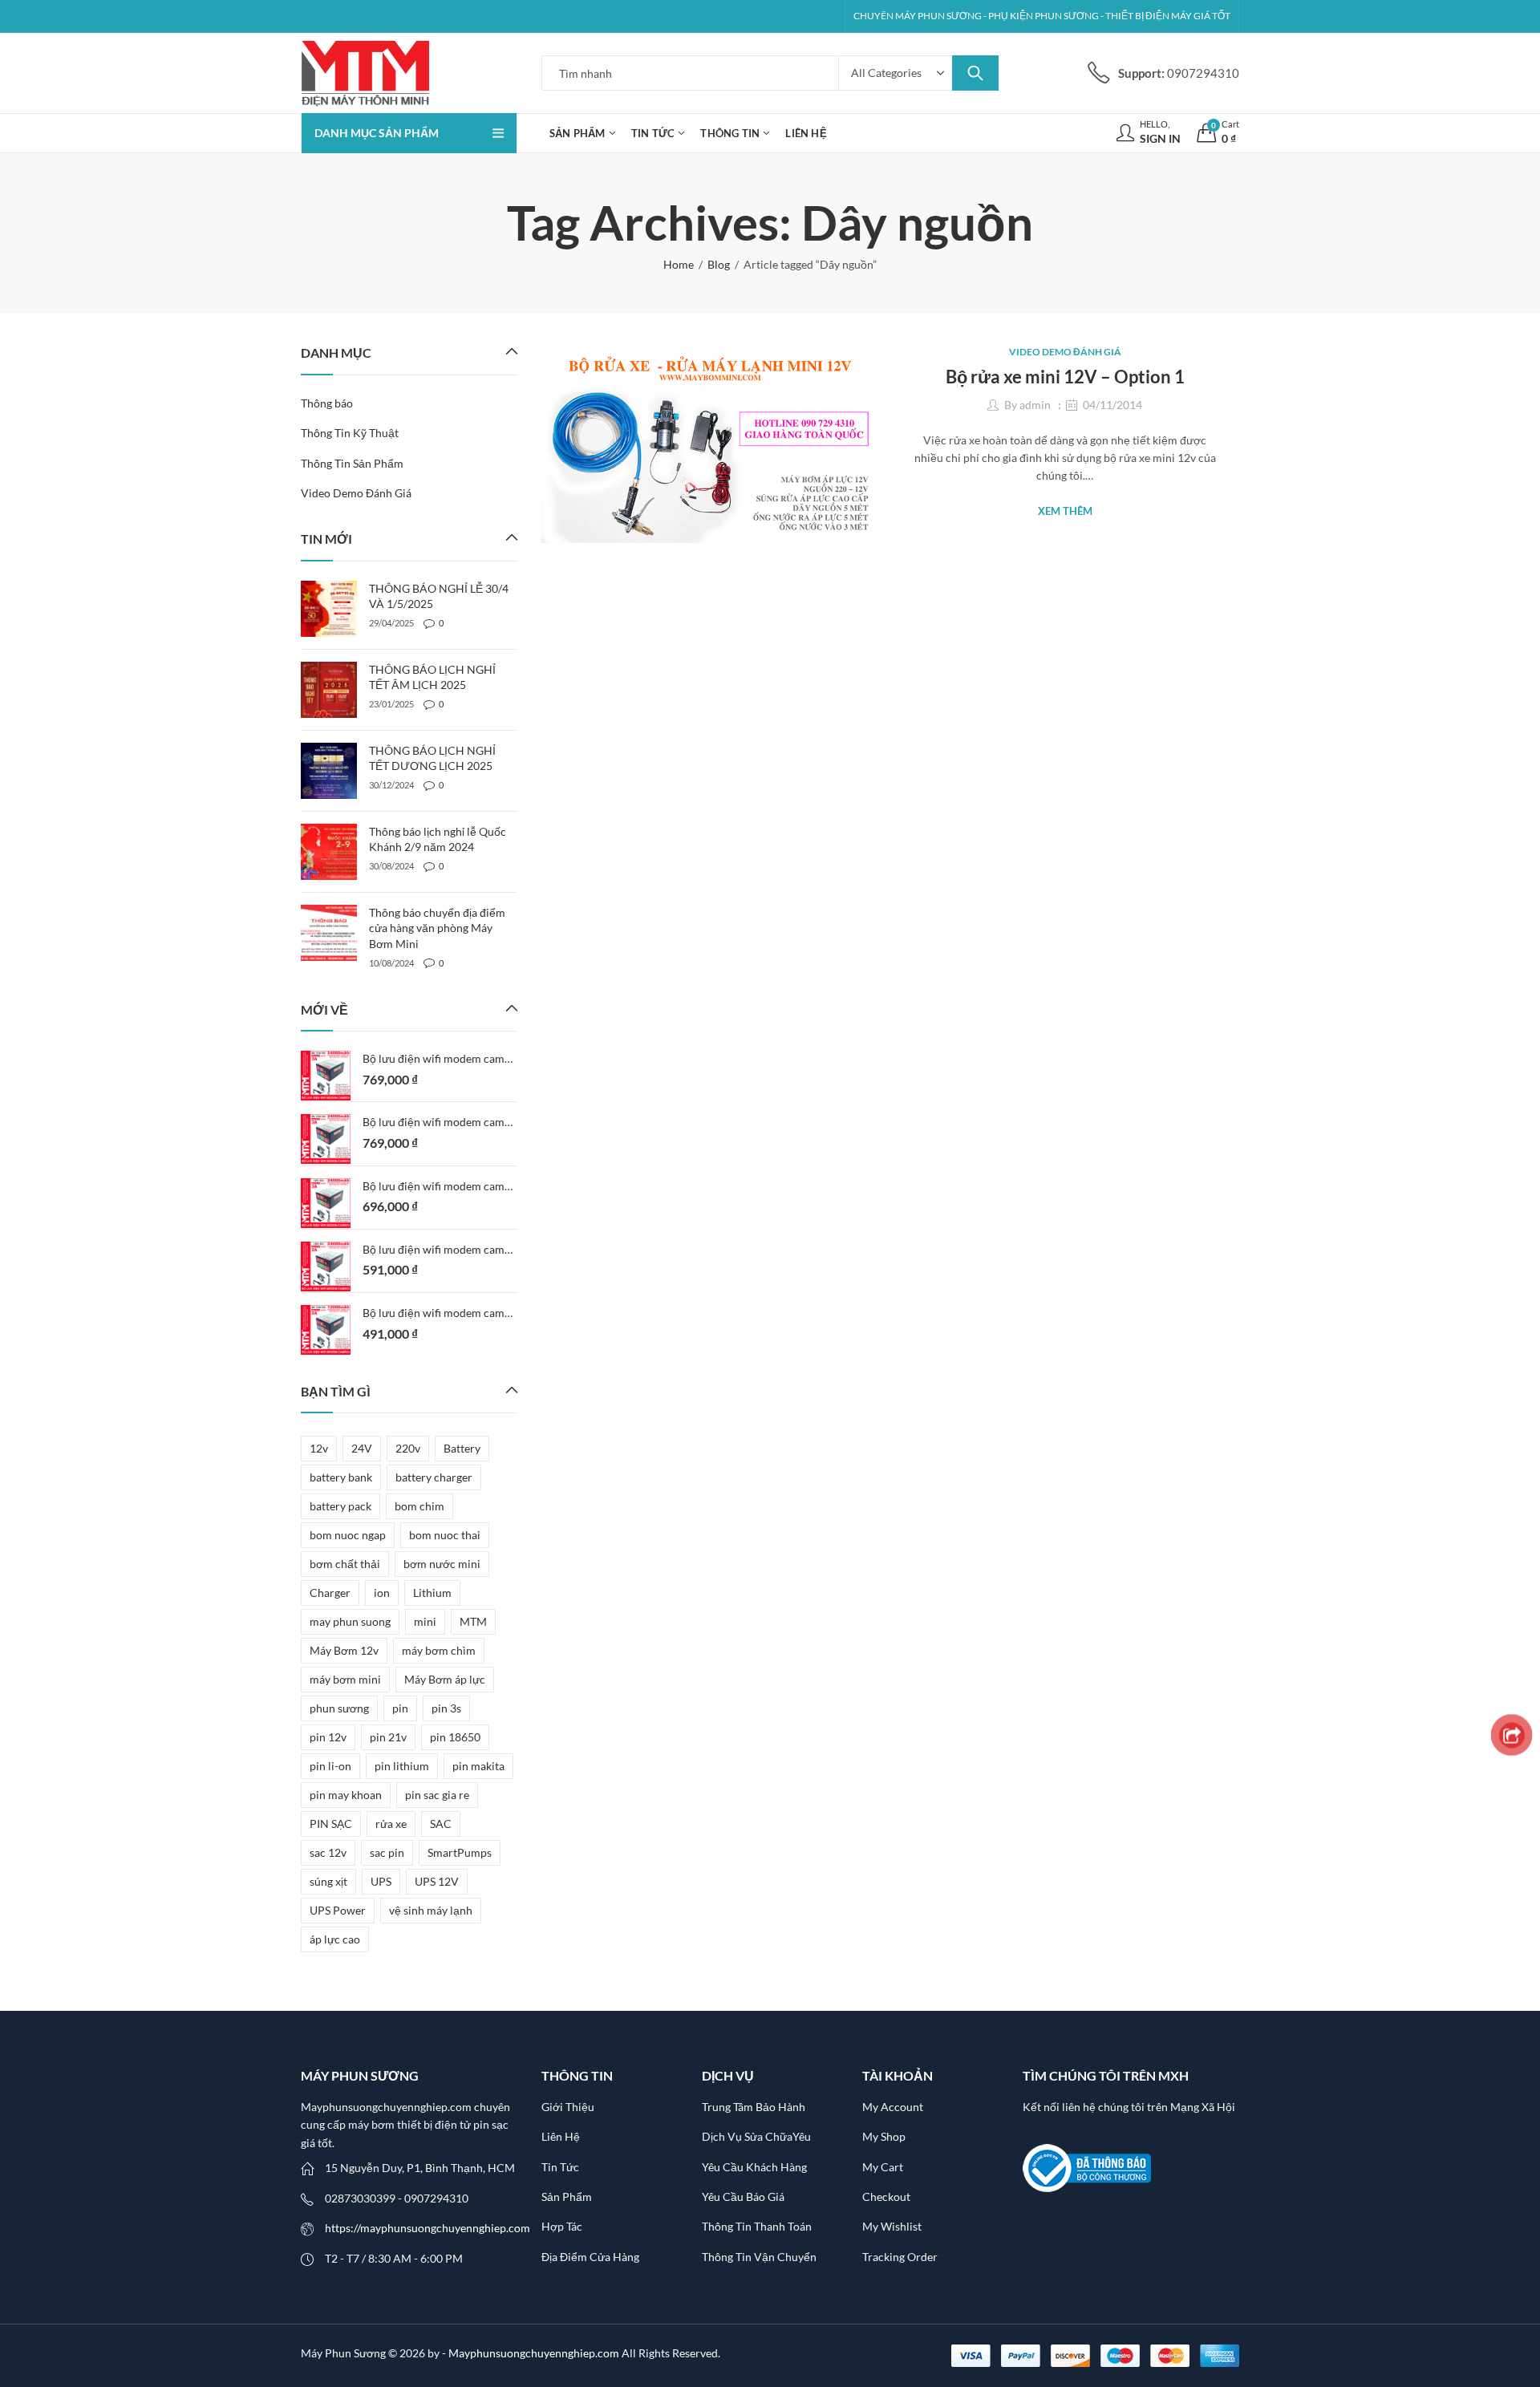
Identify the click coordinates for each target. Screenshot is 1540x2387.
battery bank (341, 1477)
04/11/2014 (1112, 405)
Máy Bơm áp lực (445, 1679)
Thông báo (327, 403)
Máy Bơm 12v (344, 1650)
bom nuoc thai (445, 1535)
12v (319, 1448)
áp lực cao (335, 1939)
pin (400, 1708)
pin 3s (446, 1708)
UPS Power (338, 1910)
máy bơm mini (345, 1679)
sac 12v (328, 1852)
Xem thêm (1065, 511)
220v (408, 1448)
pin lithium (402, 1766)
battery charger (434, 1477)
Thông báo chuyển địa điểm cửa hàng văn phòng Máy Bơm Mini (437, 928)
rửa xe (391, 1824)
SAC (441, 1824)
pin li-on (330, 1766)
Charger (330, 1593)
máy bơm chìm (439, 1650)
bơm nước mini (442, 1564)
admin (1035, 405)
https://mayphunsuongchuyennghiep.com (428, 2228)
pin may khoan (346, 1795)
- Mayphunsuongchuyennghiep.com (532, 2353)
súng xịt (328, 1881)
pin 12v (328, 1737)
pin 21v (388, 1737)
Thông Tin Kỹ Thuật (350, 433)
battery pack (340, 1506)
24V (362, 1448)
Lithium (432, 1593)
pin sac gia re (437, 1795)
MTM (473, 1621)
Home (679, 264)
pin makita (478, 1766)
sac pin (387, 1852)
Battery (462, 1448)
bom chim (419, 1506)
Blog (719, 264)
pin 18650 (455, 1737)
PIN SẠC (331, 1824)
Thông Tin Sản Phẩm (352, 463)
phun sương (339, 1708)
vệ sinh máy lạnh (431, 1910)
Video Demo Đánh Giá (1065, 352)
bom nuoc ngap (348, 1535)
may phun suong (350, 1621)
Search (975, 73)
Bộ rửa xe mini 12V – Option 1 (1065, 377)
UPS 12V (437, 1881)
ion (382, 1593)
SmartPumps (460, 1852)
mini (425, 1621)
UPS (381, 1881)
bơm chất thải (345, 1564)
